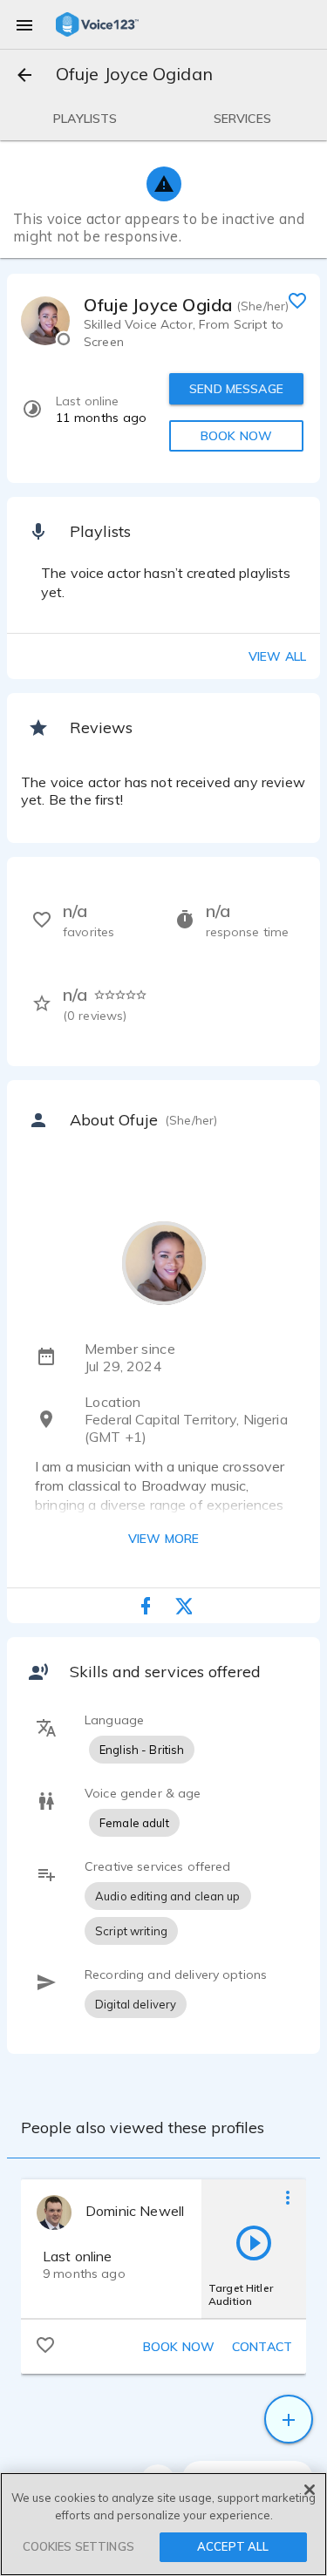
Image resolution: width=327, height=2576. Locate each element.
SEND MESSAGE (236, 389)
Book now (179, 2347)
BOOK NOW (236, 436)
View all (277, 656)
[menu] (24, 24)
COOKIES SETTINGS (78, 2546)
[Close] (310, 2490)
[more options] (288, 2197)
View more (163, 1539)
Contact (262, 2347)
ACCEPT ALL (233, 2546)
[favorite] (297, 300)
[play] (254, 2242)
